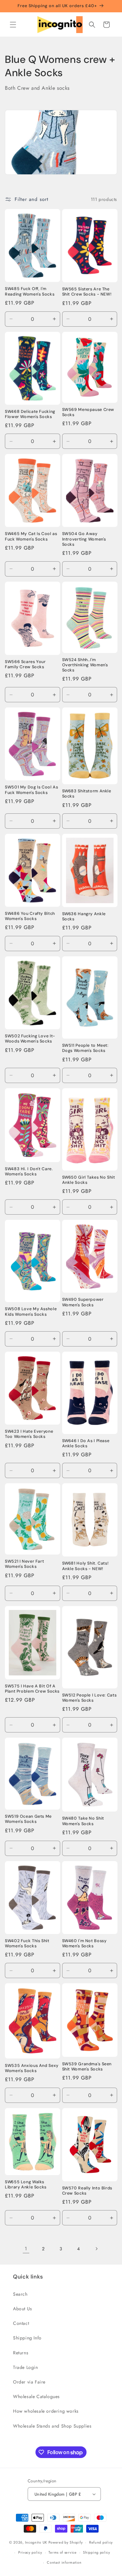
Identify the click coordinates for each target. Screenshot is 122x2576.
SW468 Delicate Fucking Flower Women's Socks (30, 414)
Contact (21, 2323)
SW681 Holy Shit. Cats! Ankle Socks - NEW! (85, 1566)
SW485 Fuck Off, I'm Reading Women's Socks (30, 291)
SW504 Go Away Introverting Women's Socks (84, 539)
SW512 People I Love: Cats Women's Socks (89, 1698)
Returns (21, 2353)
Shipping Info (27, 2338)
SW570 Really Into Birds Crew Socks (87, 2191)
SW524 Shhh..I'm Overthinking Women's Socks (85, 665)
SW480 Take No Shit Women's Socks (83, 1821)
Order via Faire (29, 2382)
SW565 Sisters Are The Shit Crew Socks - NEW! (87, 292)
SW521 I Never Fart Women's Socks (24, 1564)
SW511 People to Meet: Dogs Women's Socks (85, 1048)
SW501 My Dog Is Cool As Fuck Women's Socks (32, 790)
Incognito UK (36, 2542)
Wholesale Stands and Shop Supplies (52, 2426)
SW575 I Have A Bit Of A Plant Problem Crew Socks (32, 1689)
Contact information (64, 2562)
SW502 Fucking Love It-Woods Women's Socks (30, 1039)
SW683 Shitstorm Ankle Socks (87, 794)
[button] (13, 25)
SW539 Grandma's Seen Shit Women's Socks (87, 2067)
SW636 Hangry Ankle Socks (84, 916)
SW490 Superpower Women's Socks (83, 1302)
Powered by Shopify (66, 2542)
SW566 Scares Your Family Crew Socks (25, 664)
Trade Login (26, 2367)
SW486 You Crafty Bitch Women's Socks (30, 916)
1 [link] (26, 2249)
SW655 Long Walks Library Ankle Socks (26, 2185)
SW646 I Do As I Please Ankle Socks (86, 1443)
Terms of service (62, 2552)
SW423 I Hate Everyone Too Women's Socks (29, 1434)
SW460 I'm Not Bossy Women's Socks (84, 1943)
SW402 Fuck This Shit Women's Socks (27, 1943)
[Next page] (96, 2249)
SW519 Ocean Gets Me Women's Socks (28, 1819)
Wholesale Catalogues (36, 2396)
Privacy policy (30, 2552)
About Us (23, 2309)
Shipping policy (97, 2552)
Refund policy (101, 2542)
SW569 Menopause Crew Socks (88, 412)
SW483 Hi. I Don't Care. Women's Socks (29, 1171)
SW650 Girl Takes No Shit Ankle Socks (89, 1180)
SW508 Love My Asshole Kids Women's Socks (31, 1311)
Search (20, 2294)
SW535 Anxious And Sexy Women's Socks (32, 2068)
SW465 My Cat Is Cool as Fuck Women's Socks (31, 536)
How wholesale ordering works (46, 2411)
